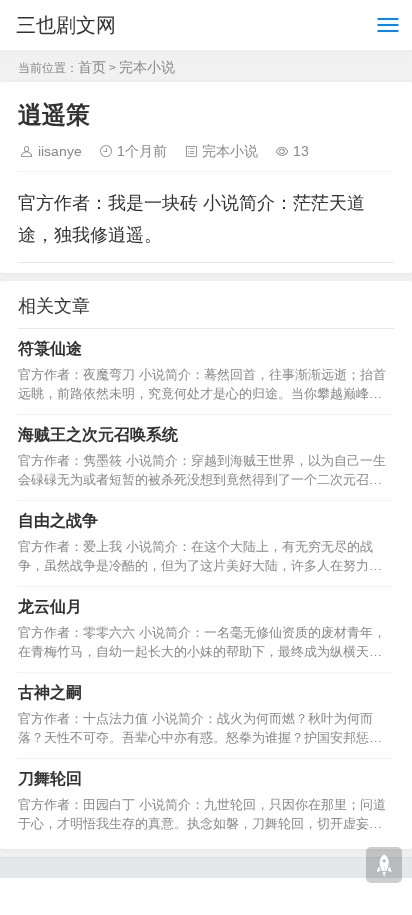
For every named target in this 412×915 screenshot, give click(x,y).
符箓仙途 (50, 348)
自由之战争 (58, 520)
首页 (92, 67)
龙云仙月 (50, 606)
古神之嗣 (50, 692)
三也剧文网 (66, 25)
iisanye (60, 151)
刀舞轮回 (50, 778)
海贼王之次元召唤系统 (98, 434)
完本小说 (147, 67)
